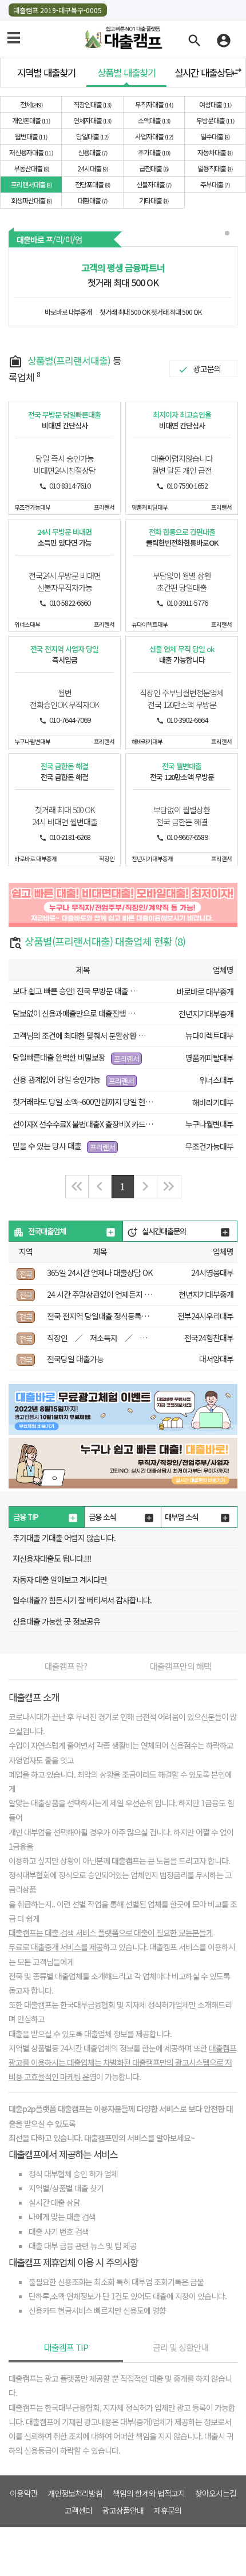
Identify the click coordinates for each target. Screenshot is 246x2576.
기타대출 (153, 200)
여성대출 (215, 104)
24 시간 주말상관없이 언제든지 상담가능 (109, 1294)
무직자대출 (153, 104)
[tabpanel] (123, 286)
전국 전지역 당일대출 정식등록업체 (101, 1316)
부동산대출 (31, 168)
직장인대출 (92, 104)
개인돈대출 (30, 120)
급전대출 (153, 168)
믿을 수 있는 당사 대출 (47, 1146)
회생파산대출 (31, 200)
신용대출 (92, 152)
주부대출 (214, 184)
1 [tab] (228, 234)
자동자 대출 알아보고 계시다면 (60, 1579)
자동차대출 (214, 152)
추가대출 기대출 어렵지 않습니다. (64, 1538)
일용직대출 (214, 168)
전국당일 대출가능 (75, 1359)
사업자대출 (153, 136)
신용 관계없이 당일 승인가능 (57, 1079)
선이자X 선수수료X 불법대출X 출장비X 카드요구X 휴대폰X (101, 1124)
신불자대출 (153, 184)
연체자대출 (92, 120)
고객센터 (78, 2510)
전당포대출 (92, 184)
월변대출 (30, 136)
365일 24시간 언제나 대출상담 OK (100, 1273)
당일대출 (92, 136)
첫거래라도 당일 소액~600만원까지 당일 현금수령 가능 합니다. (109, 1102)
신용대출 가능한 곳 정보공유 (56, 1621)
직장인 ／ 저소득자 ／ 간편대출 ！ (114, 1338)
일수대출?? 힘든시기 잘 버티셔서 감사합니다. (82, 1600)
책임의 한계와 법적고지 (149, 2493)
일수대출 (214, 136)
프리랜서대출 (31, 184)
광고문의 (207, 369)
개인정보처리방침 (75, 2493)
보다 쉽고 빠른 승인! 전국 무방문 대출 (70, 991)
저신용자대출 (30, 152)
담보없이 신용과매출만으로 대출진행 (69, 1013)
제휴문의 (168, 2510)
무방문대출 (215, 120)
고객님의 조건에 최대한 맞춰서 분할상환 (75, 1035)
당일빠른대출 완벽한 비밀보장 (59, 1057)
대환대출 (92, 200)
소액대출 (153, 120)
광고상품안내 (123, 2510)
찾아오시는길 (216, 2493)
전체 (31, 104)
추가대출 (153, 152)
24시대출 (92, 168)
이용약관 (23, 2493)
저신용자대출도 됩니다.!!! (52, 1558)
